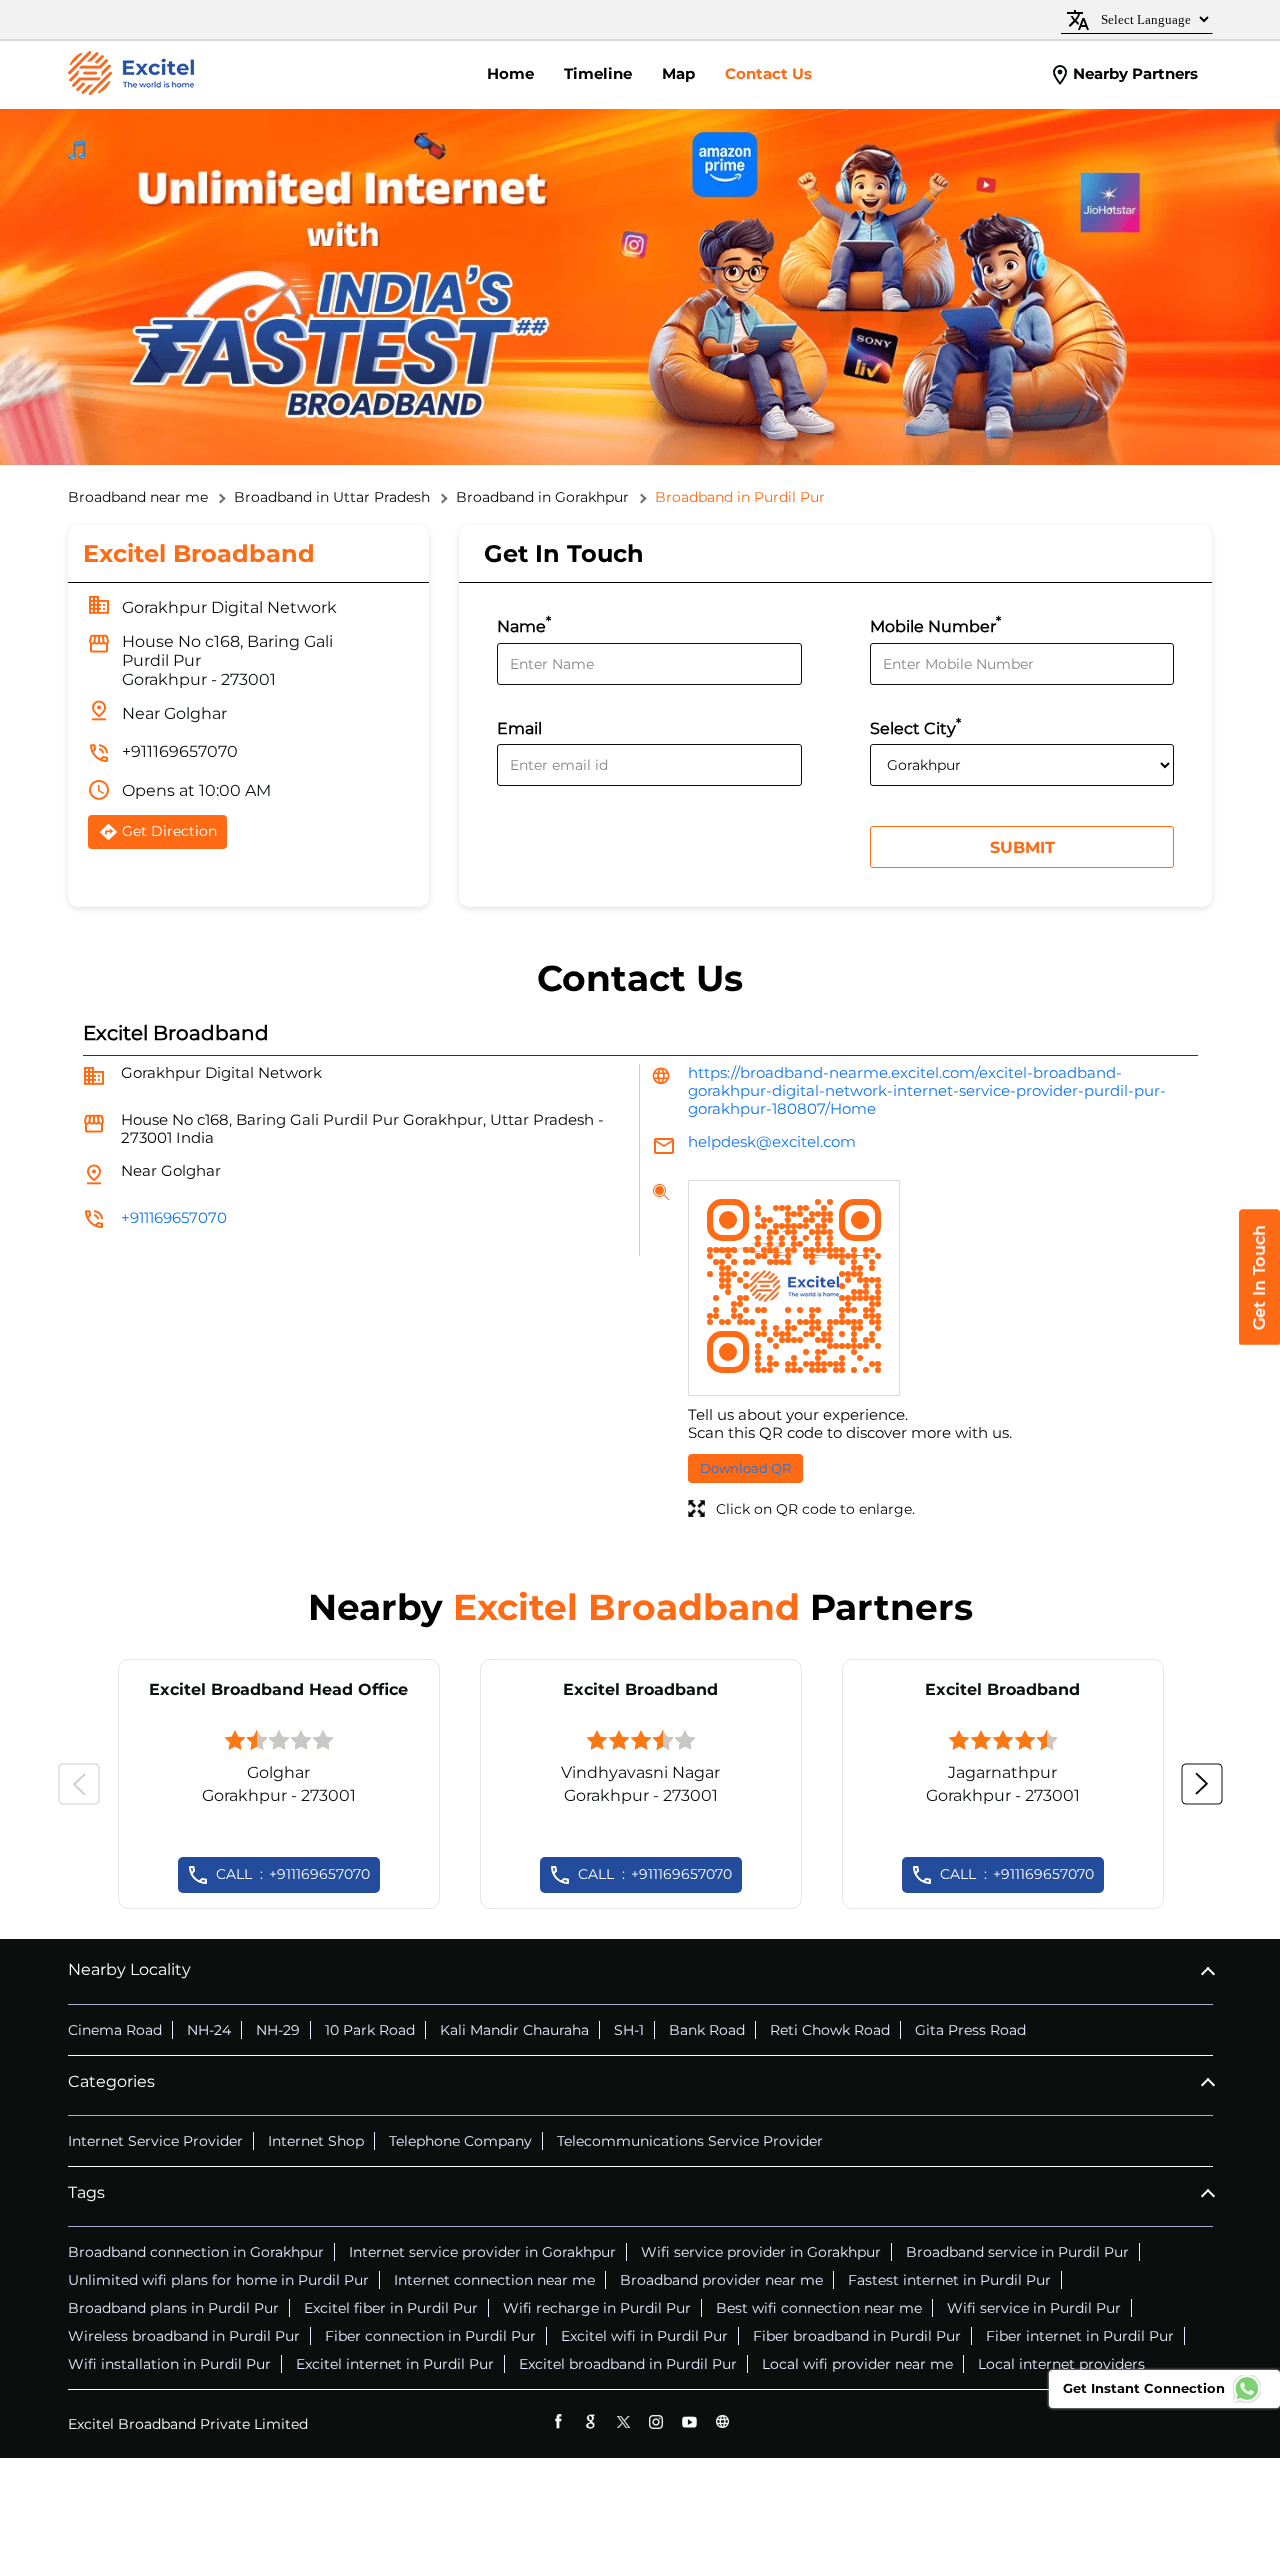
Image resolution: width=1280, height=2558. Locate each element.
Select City (915, 726)
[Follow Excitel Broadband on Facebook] (557, 2421)
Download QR (745, 1468)
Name (524, 624)
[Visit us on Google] (590, 2421)
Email (519, 728)
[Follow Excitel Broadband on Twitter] (623, 2421)
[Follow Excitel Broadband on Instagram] (656, 2421)
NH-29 (278, 2030)
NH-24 (209, 2030)
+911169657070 (180, 751)
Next (1202, 1784)
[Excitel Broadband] (131, 75)
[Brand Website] (722, 2421)
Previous (79, 1784)
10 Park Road (370, 2030)
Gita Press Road (970, 2030)
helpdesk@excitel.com (772, 1141)
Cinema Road (115, 2030)
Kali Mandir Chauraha (514, 2030)
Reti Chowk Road (830, 2030)
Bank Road (707, 2030)
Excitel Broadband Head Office (278, 1689)
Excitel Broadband (640, 1689)
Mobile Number (935, 624)
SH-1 (629, 2030)
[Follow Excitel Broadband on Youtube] (689, 2421)
